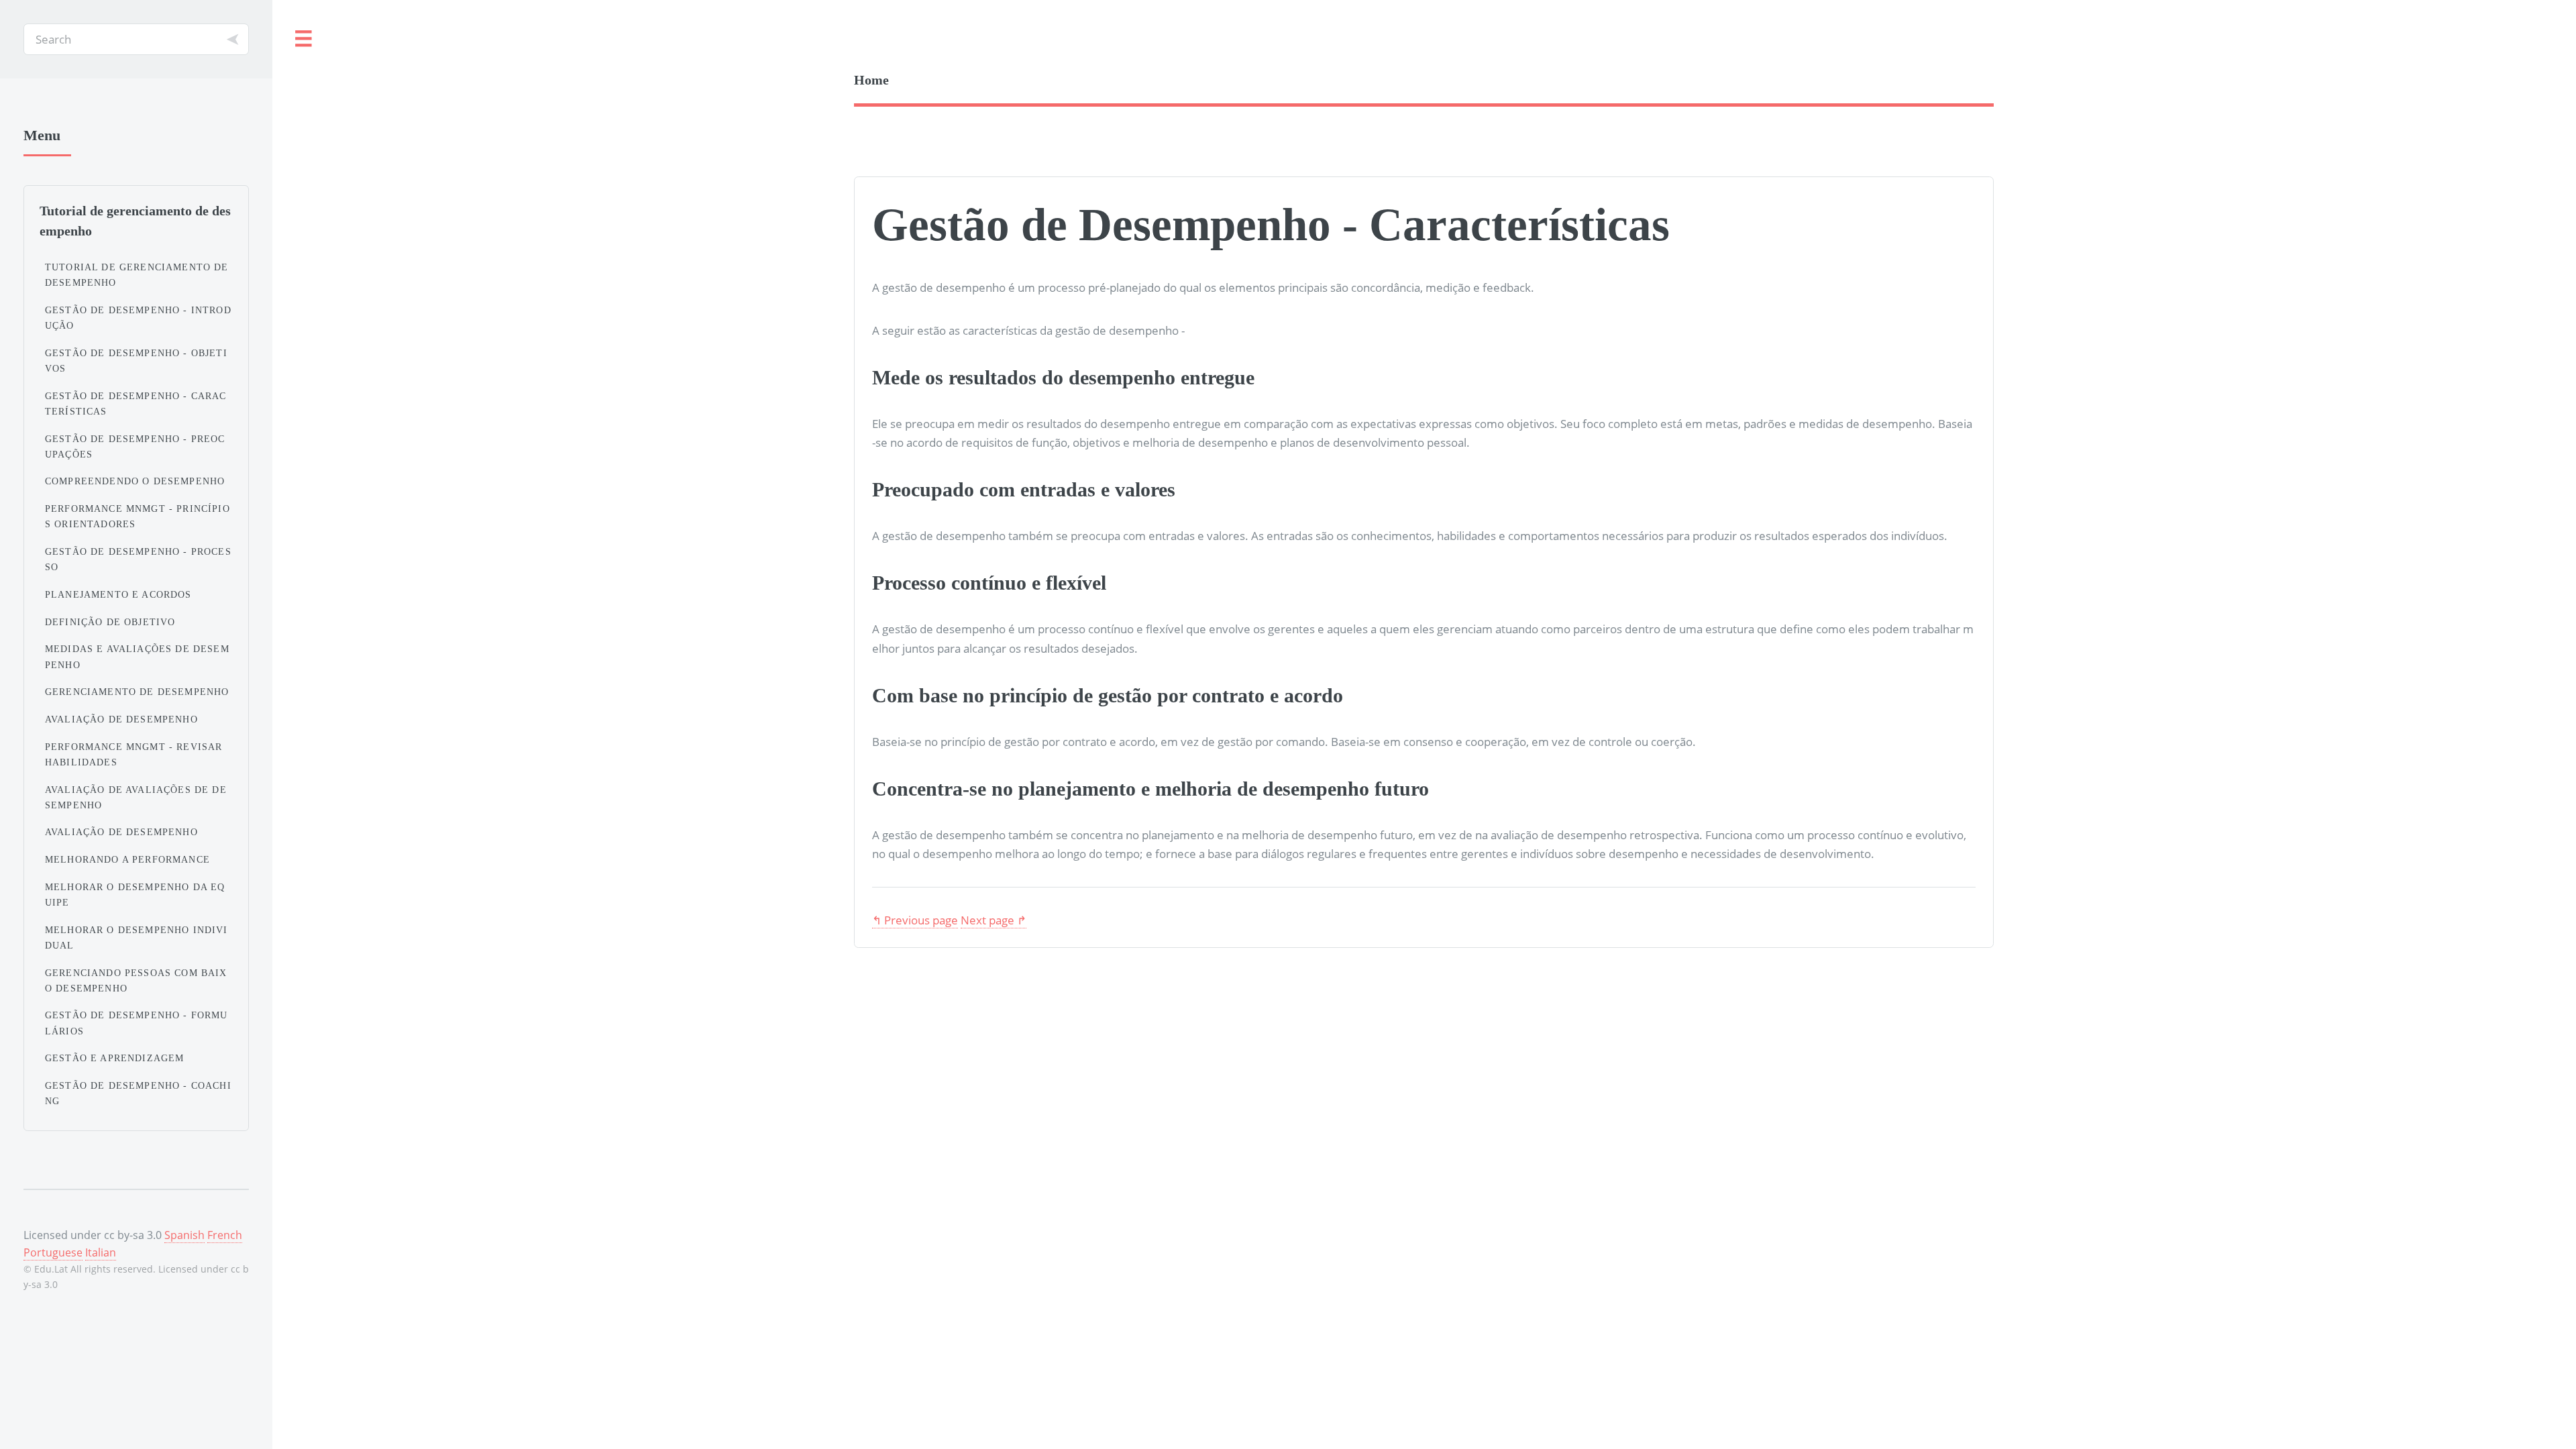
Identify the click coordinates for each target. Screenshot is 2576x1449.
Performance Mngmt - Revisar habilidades (134, 754)
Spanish (184, 1235)
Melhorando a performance (127, 859)
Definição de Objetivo (110, 622)
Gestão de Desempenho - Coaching (138, 1093)
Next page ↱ (994, 920)
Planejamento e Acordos (118, 594)
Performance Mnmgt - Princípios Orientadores (138, 516)
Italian (101, 1252)
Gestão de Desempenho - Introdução (138, 318)
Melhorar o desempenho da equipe (135, 895)
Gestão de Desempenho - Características (136, 404)
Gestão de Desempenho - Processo (138, 559)
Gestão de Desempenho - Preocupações (135, 446)
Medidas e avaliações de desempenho (137, 656)
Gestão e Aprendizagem (115, 1058)
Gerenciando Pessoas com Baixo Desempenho (136, 980)
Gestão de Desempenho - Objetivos (136, 361)
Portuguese (53, 1252)
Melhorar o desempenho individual (137, 937)
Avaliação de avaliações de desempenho (136, 797)
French (225, 1235)
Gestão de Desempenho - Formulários (137, 1023)
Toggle (304, 39)
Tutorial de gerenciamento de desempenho (137, 275)
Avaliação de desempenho (121, 719)
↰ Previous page (915, 920)
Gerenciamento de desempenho (137, 692)
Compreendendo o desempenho (135, 481)
